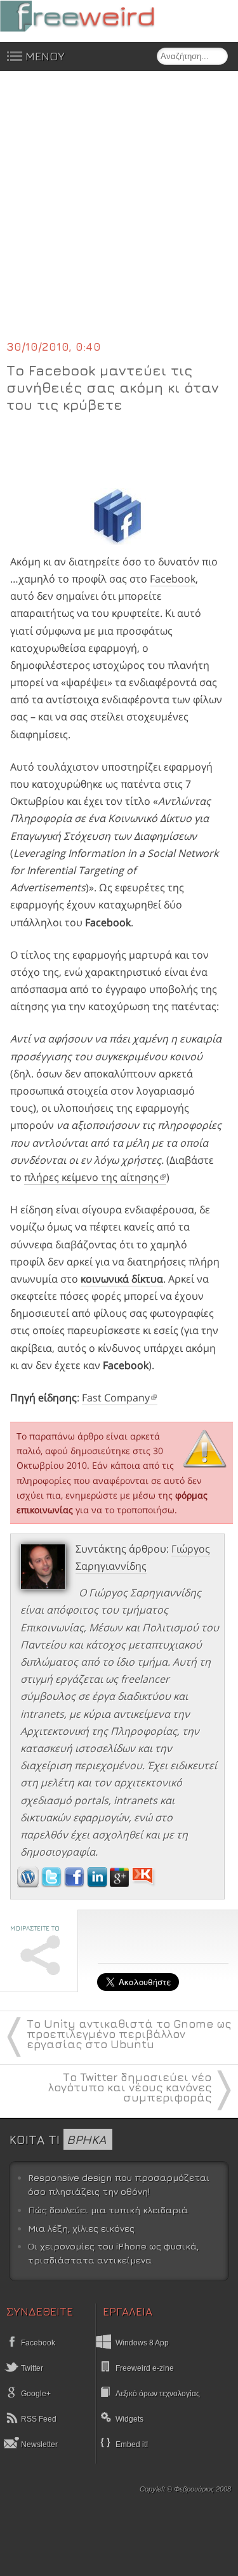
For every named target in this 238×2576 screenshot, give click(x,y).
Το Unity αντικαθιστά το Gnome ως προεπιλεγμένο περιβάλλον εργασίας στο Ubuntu (129, 2034)
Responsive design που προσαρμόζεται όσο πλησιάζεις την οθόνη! (119, 2184)
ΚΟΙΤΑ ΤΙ (58, 2139)
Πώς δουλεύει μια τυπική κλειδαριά (108, 2210)
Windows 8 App (142, 2343)
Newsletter (38, 2445)
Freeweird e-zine (145, 2368)
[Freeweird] (95, 16)
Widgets (129, 2419)
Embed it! (132, 2445)
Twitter (31, 2368)
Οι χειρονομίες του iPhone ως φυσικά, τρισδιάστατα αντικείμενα (113, 2253)
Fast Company (116, 1398)
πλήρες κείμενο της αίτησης (91, 1177)
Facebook (173, 579)
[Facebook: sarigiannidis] (76, 1884)
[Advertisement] (119, 213)
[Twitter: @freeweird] (53, 1884)
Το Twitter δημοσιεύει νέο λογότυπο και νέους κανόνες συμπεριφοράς (130, 2087)
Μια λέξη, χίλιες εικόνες (81, 2228)
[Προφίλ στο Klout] (144, 1884)
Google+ (35, 2394)
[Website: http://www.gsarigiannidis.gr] (28, 1884)
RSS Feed (38, 2419)
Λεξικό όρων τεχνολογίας (158, 2394)
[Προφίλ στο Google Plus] (121, 1884)
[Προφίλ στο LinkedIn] (98, 1884)
